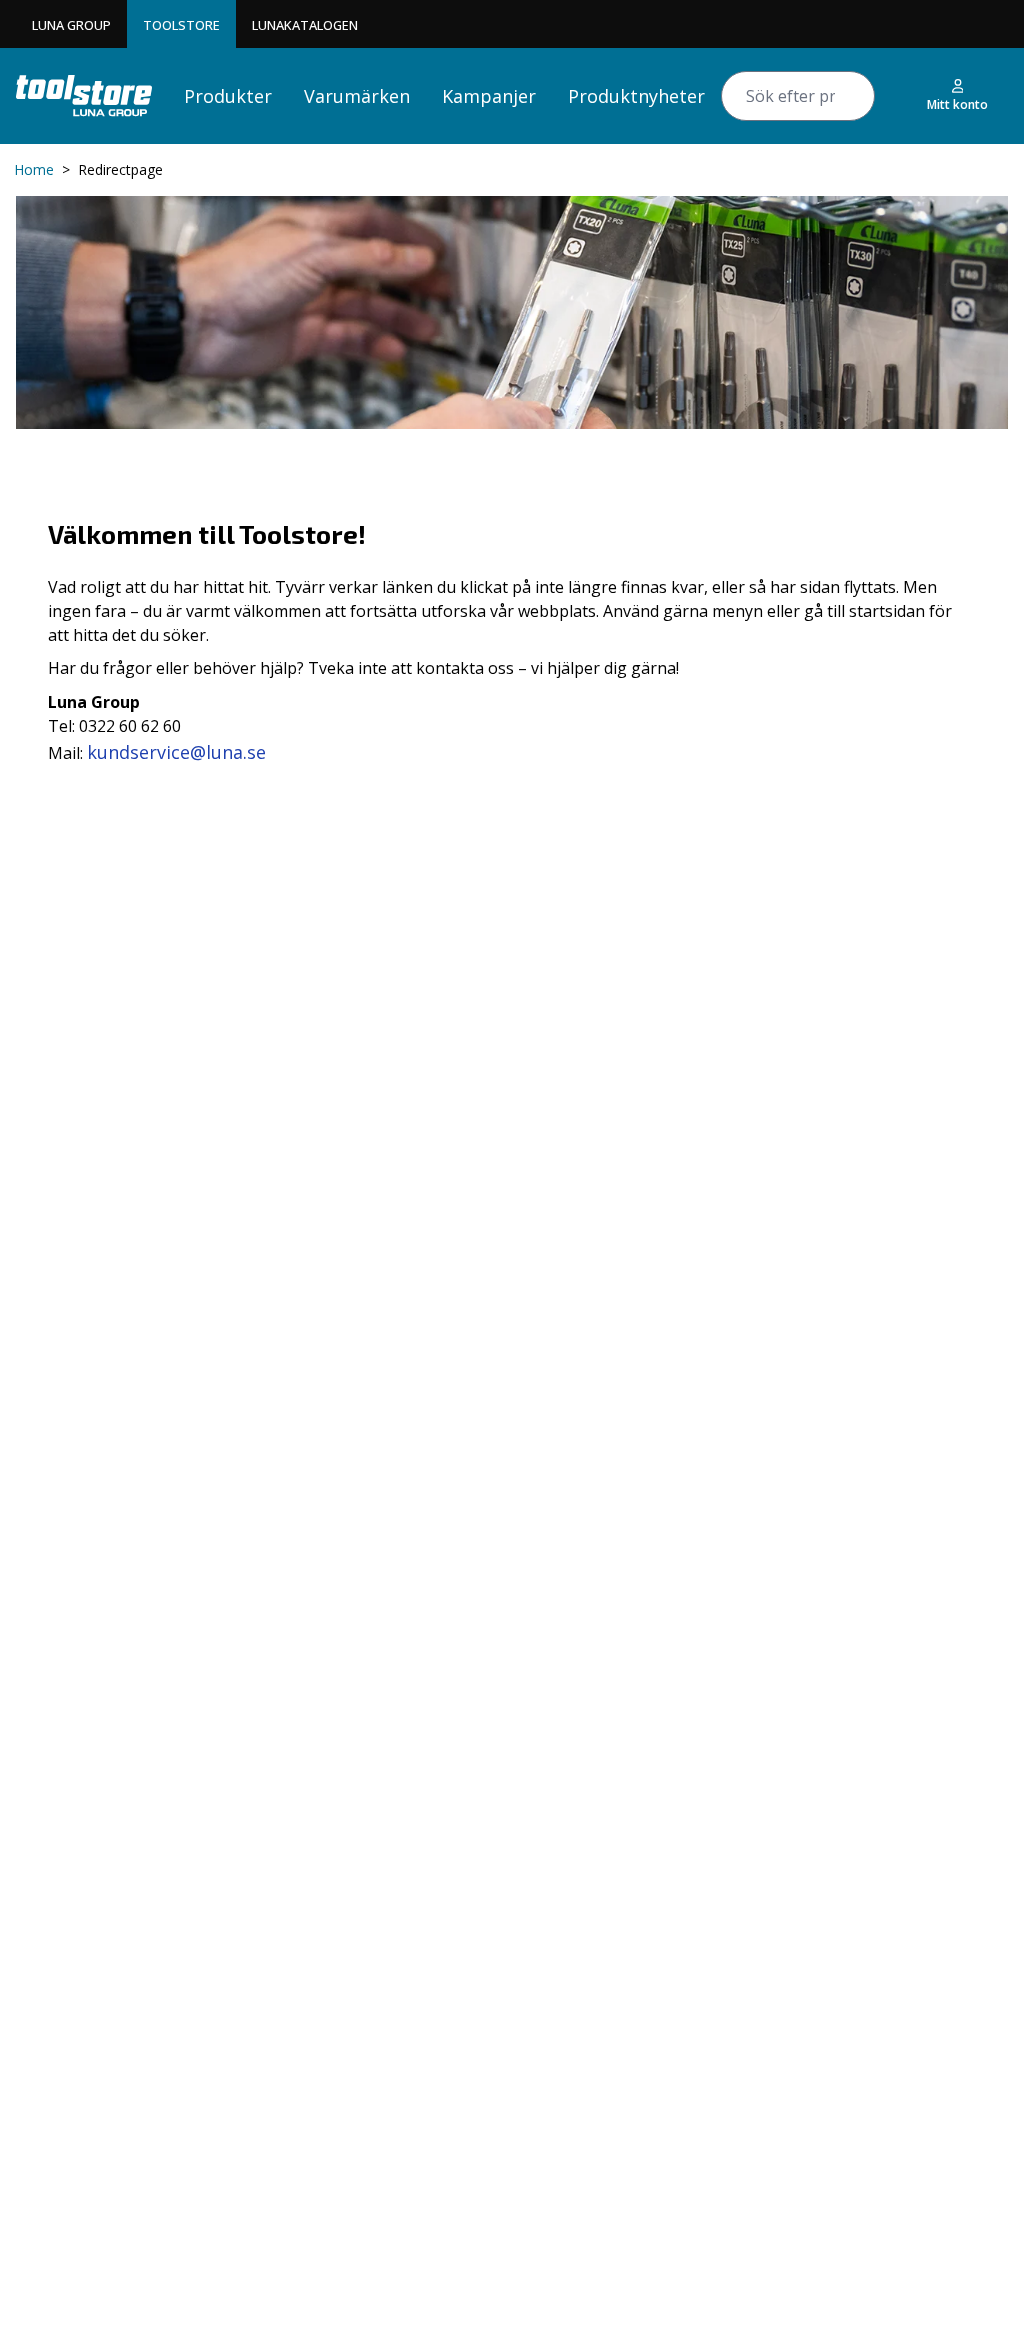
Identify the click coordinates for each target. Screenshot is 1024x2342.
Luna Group (71, 25)
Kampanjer (489, 96)
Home (34, 169)
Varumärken (357, 96)
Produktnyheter (636, 96)
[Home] (84, 95)
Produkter (228, 96)
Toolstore (181, 25)
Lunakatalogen (305, 25)
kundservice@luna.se (176, 752)
